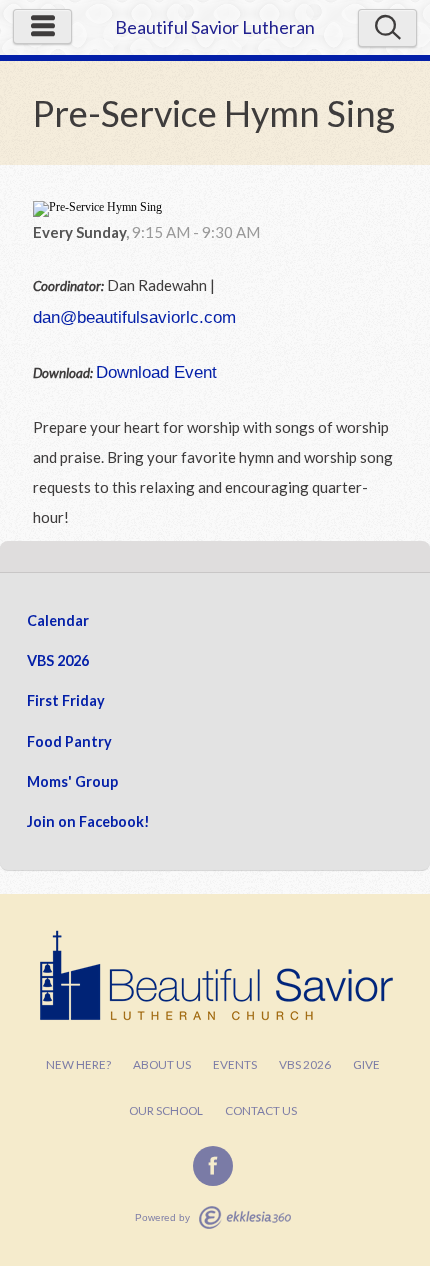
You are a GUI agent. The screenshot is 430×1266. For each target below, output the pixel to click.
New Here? (78, 1064)
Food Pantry (69, 741)
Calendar (58, 620)
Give (366, 1064)
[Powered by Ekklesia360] (245, 1217)
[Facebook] (213, 1166)
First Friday (66, 700)
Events (235, 1064)
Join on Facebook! (88, 821)
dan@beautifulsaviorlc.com (134, 317)
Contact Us (261, 1110)
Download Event (156, 372)
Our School (166, 1110)
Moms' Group (72, 781)
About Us (162, 1064)
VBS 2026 (58, 660)
